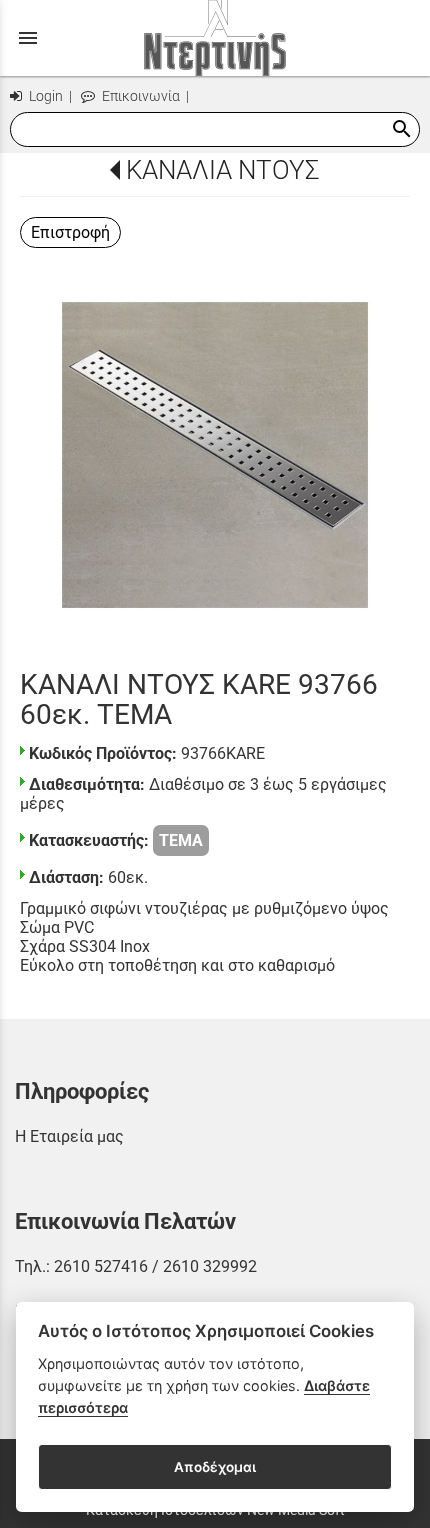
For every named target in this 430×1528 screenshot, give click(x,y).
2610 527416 (101, 1266)
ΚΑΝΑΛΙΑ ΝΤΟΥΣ (222, 170)
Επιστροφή (70, 232)
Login (44, 96)
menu (28, 38)
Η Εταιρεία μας (69, 1136)
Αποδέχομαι (215, 1467)
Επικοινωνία (139, 96)
